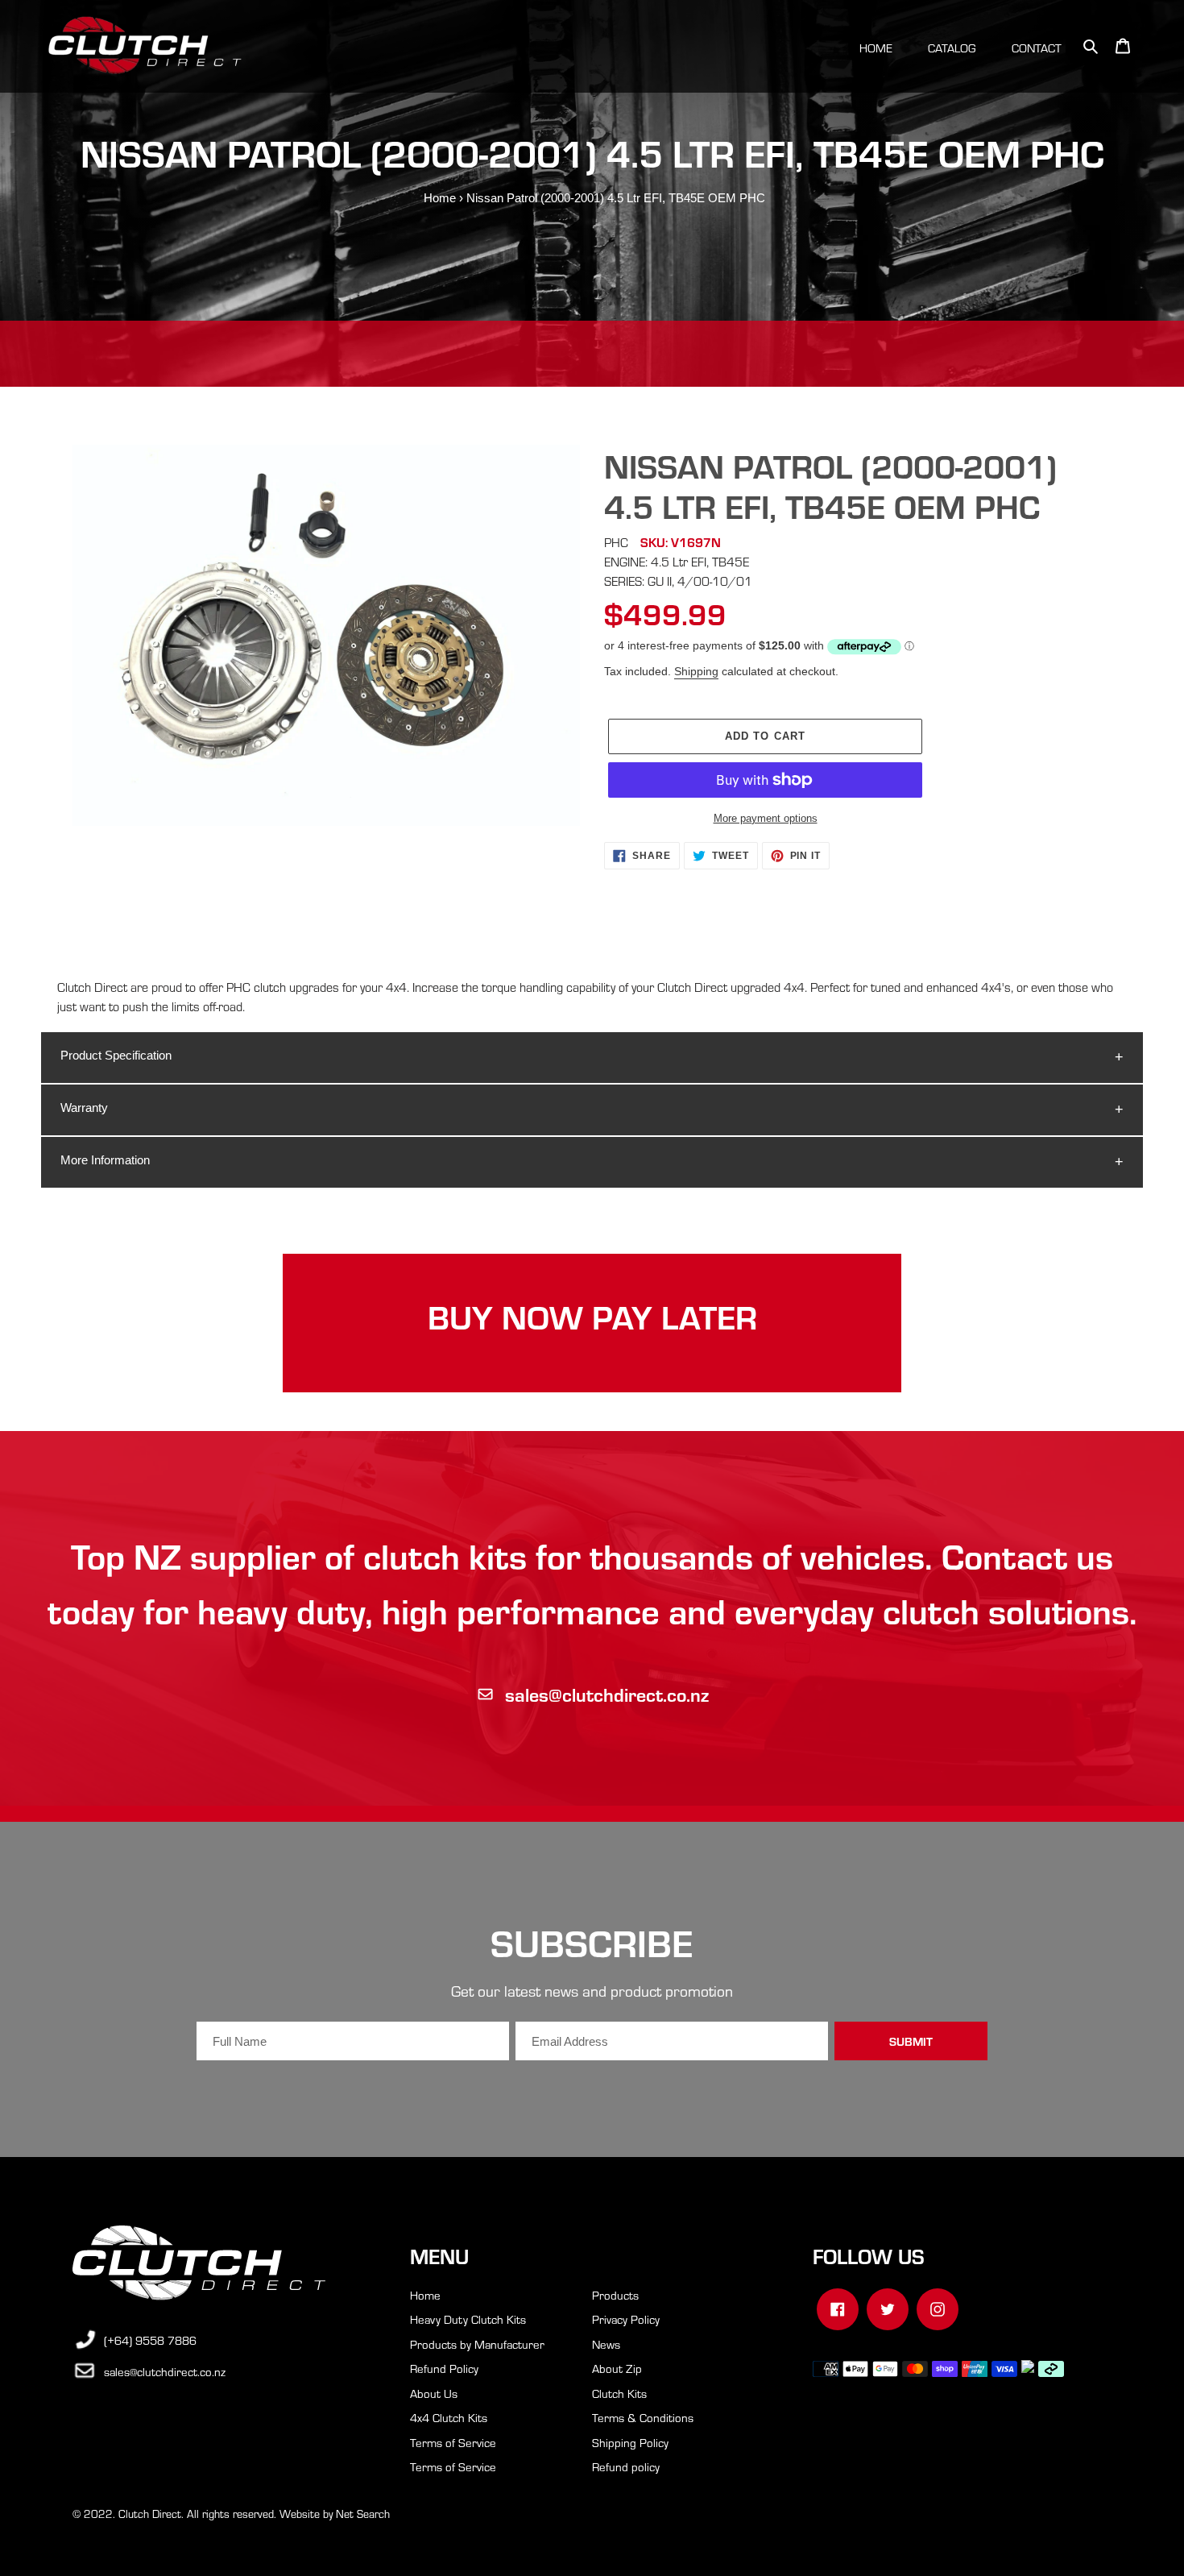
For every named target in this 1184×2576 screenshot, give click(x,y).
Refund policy (626, 2466)
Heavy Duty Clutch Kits (468, 2319)
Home (440, 198)
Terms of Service (453, 2442)
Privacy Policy (626, 2319)
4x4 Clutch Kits (449, 2417)
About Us (434, 2393)
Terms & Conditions (643, 2417)
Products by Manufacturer (477, 2344)
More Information (105, 1160)
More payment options (766, 818)
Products (615, 2295)
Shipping (696, 671)
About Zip (617, 2368)
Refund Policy (444, 2368)
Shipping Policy (630, 2442)
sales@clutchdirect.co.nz (607, 1694)
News (606, 2344)
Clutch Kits (619, 2393)
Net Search (363, 2514)
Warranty (84, 1108)
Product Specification (116, 1055)
